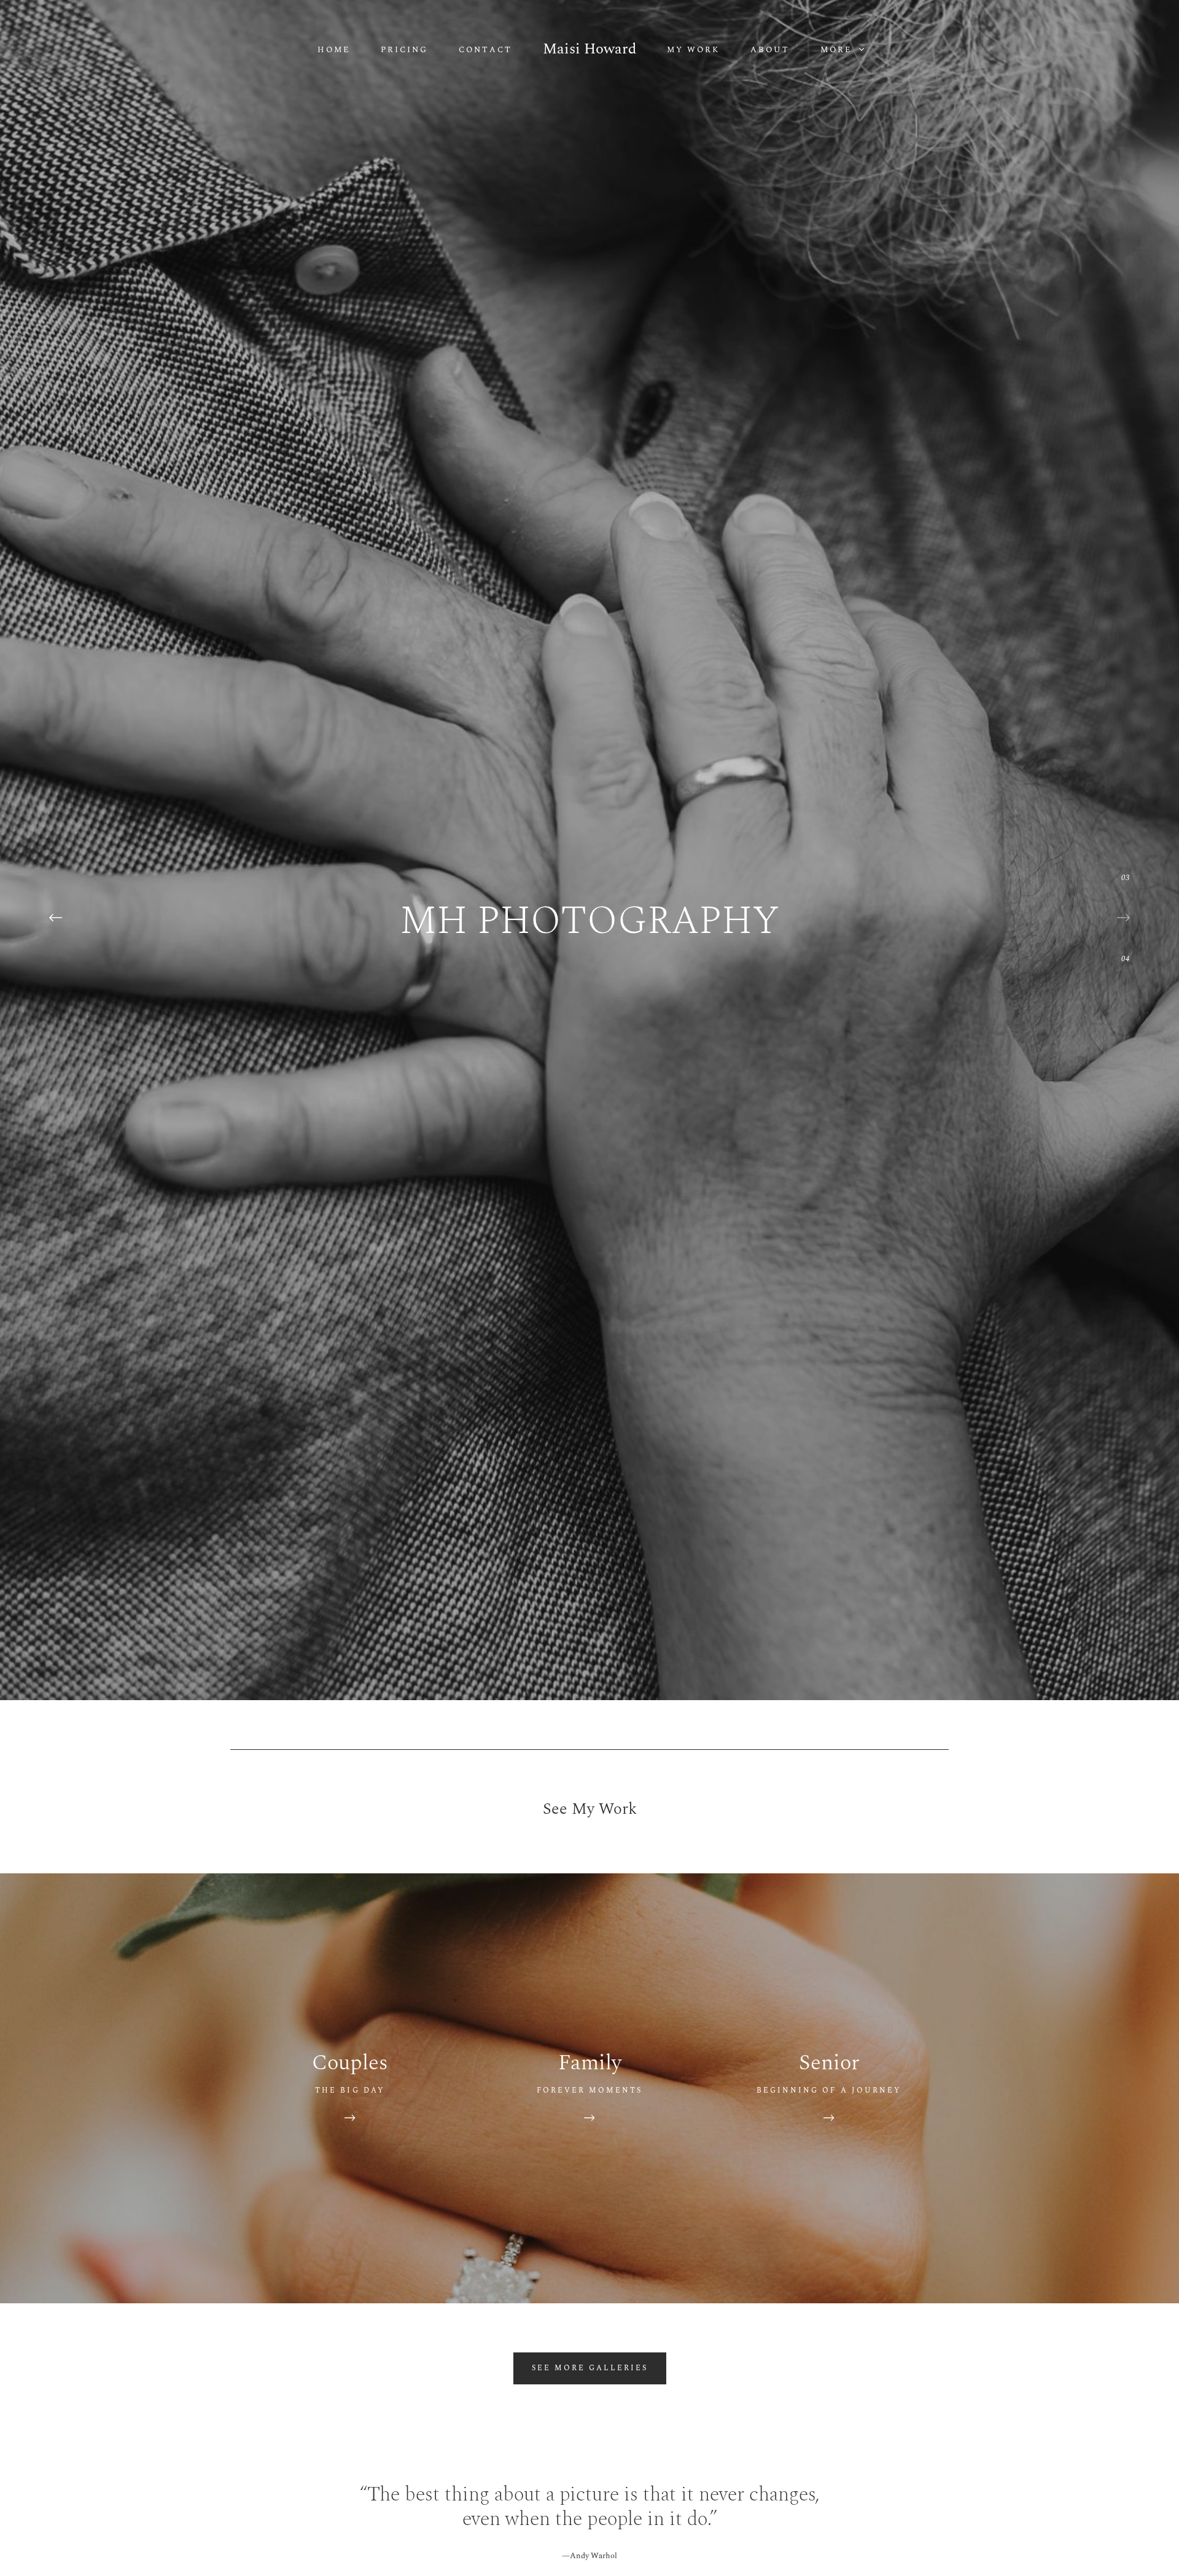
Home (334, 50)
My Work (693, 50)
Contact (485, 50)
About (770, 50)
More (838, 50)
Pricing (404, 50)
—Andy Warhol (589, 2556)
